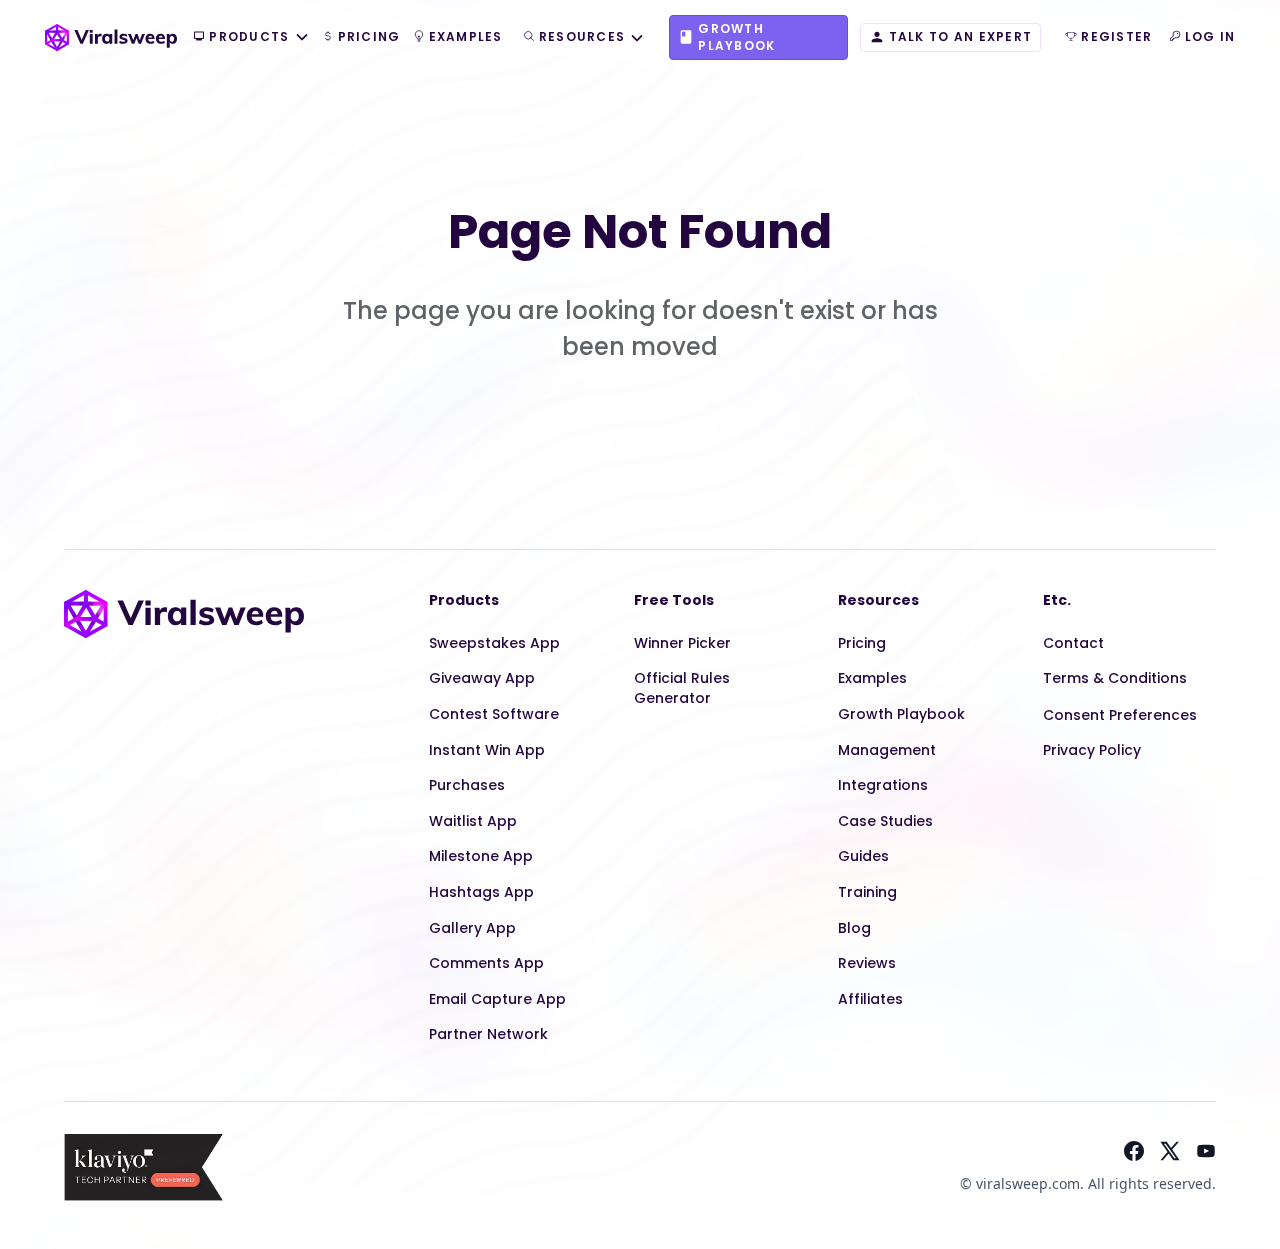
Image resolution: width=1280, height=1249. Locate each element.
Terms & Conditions (1115, 678)
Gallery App (472, 928)
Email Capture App (497, 999)
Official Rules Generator (682, 688)
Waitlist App (473, 821)
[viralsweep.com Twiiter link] (1170, 1151)
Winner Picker (682, 643)
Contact (1073, 643)
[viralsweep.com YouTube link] (1206, 1151)
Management (887, 750)
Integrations (883, 785)
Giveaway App (482, 678)
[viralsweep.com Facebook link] (1134, 1151)
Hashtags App (481, 892)
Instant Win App (487, 750)
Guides (863, 856)
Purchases (467, 785)
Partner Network (488, 1034)
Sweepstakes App (494, 643)
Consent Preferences (1120, 715)
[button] (251, 37)
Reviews (867, 963)
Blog (854, 928)
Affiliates (870, 999)
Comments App (486, 963)
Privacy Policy (1092, 750)
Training (867, 892)
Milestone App (481, 856)
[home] (111, 37)
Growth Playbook (901, 714)
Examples (872, 678)
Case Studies (885, 821)
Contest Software (494, 714)
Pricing (862, 643)
